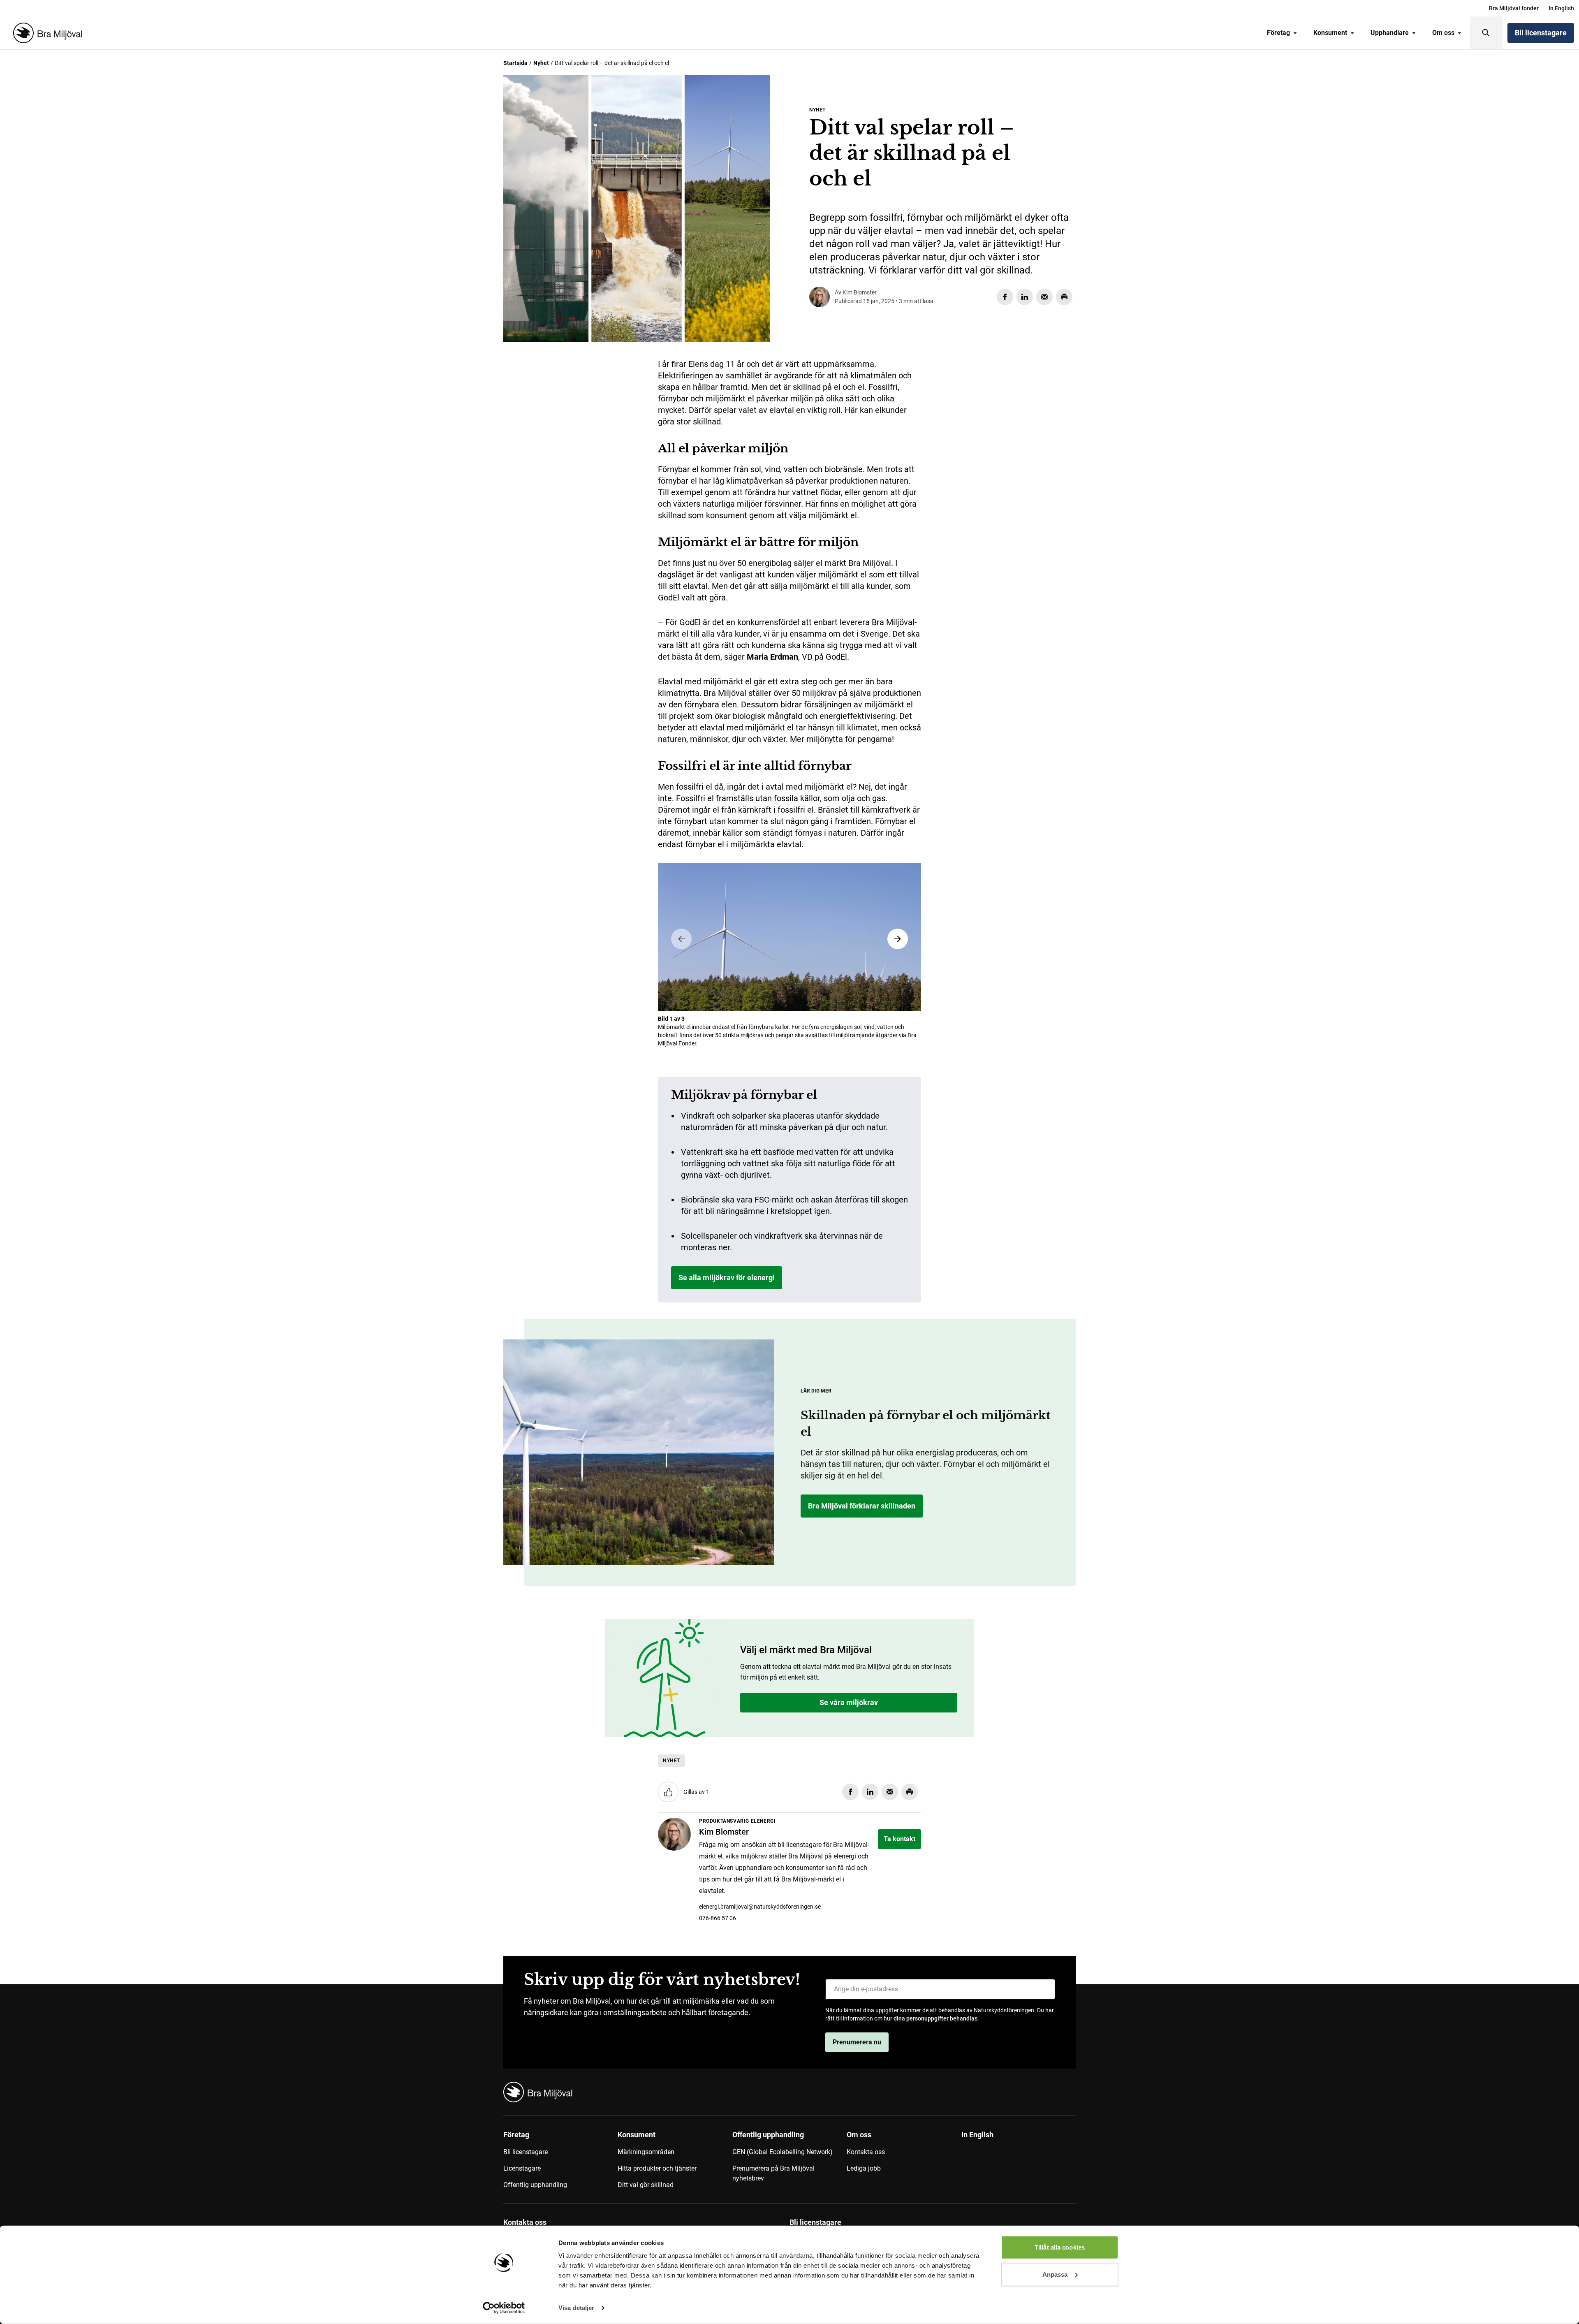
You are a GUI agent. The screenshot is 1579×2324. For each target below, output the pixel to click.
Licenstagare (522, 2168)
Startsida (515, 63)
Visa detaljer (576, 2308)
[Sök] (1486, 33)
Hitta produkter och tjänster (657, 2168)
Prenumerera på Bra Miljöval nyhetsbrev (773, 2173)
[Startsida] (46, 33)
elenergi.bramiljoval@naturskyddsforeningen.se (760, 1907)
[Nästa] (898, 939)
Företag (1278, 33)
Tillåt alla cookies (1060, 2247)
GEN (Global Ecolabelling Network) (783, 2152)
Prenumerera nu (857, 2042)
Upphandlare (1390, 33)
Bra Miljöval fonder (1514, 8)
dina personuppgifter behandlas (935, 2018)
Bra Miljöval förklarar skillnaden (862, 1506)
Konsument (1330, 33)
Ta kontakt (899, 1839)
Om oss (1443, 33)
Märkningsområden (646, 2152)
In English (1561, 8)
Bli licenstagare (1541, 33)
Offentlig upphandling (535, 2185)
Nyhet (541, 63)
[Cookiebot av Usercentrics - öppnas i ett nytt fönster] (504, 2308)
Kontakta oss (866, 2152)
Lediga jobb (864, 2168)
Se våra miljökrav (550, 443)
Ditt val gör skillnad (646, 2185)
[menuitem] (1514, 8)
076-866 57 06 (718, 1918)
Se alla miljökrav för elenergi (727, 1278)
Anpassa (1055, 2274)
